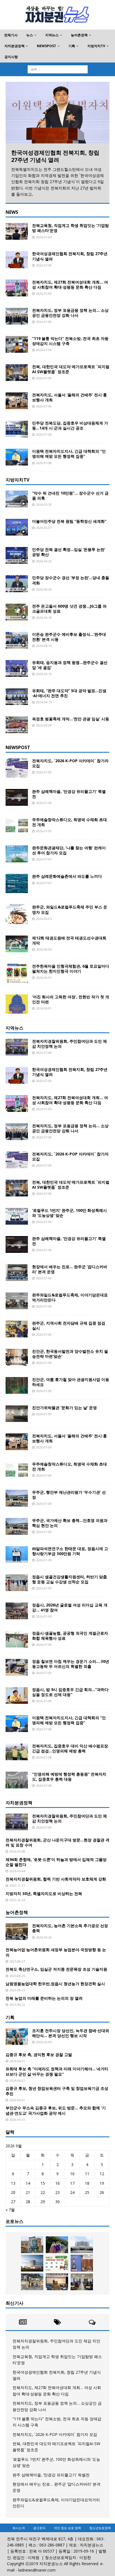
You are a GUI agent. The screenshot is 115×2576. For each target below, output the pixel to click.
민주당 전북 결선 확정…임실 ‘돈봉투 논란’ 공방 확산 (69, 552)
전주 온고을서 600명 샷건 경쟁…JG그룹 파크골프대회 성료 (69, 609)
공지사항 (11, 57)
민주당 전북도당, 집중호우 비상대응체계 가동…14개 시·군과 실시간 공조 (70, 425)
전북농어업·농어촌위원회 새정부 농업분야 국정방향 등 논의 (56, 1952)
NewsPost (46, 46)
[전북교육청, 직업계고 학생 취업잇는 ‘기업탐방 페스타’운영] (17, 231)
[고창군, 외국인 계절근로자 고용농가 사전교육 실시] (57, 2282)
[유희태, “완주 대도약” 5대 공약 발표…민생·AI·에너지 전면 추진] (17, 697)
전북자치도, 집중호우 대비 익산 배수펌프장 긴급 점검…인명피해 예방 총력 (70, 1748)
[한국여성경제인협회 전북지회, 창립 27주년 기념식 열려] (57, 113)
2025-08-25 (17, 1976)
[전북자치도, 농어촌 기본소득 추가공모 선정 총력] (17, 1932)
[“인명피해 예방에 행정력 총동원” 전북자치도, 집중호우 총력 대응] (17, 1780)
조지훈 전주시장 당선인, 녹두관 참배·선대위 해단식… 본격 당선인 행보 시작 (71, 2033)
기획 (72, 46)
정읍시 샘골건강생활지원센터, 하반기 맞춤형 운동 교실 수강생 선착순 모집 (70, 1579)
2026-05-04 (17, 1871)
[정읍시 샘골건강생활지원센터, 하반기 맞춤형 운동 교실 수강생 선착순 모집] (17, 1583)
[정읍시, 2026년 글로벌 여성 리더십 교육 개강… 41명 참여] (17, 1611)
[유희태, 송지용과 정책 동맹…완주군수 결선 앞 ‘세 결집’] (17, 668)
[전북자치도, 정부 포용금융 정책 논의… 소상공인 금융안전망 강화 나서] (17, 316)
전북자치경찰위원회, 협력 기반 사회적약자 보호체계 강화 (56, 1879)
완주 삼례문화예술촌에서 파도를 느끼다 (67, 876)
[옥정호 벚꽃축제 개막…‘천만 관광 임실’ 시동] (17, 725)
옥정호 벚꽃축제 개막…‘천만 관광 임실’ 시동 (71, 719)
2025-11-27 (17, 1885)
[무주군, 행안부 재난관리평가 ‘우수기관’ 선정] (17, 1498)
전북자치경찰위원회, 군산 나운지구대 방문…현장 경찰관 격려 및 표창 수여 (57, 1842)
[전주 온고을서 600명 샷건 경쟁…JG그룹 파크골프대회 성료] (17, 612)
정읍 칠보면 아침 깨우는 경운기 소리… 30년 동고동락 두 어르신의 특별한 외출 (71, 1664)
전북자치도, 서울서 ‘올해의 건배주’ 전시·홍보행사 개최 (70, 397)
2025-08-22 (17, 2005)
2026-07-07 (44, 859)
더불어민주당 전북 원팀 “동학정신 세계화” (69, 521)
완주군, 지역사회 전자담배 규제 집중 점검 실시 (69, 1326)
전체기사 (11, 35)
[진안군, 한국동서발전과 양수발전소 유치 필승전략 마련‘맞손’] (17, 1357)
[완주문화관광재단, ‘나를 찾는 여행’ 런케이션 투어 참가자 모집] (17, 854)
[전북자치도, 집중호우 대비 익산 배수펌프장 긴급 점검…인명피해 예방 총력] (17, 1752)
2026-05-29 (44, 504)
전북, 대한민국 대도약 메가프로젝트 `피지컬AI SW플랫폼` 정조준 (71, 369)
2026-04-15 (44, 702)
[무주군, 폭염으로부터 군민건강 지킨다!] (32, 2282)
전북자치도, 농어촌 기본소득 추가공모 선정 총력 (70, 1928)
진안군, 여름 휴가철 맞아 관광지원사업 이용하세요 (71, 1382)
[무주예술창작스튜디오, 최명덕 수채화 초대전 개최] (17, 826)
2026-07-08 (44, 463)
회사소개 (19, 2528)
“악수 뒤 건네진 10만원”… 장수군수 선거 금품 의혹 (70, 496)
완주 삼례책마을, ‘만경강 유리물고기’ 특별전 (69, 794)
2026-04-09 (44, 725)
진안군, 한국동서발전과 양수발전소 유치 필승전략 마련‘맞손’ (70, 1354)
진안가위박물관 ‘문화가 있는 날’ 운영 (64, 1408)
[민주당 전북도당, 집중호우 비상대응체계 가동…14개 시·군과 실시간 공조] (17, 429)
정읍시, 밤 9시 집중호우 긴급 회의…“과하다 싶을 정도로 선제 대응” (70, 1692)
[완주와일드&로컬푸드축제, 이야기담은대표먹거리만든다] (17, 1301)
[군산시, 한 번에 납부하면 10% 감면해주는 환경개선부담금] (82, 2245)
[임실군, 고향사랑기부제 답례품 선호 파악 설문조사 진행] (57, 2263)
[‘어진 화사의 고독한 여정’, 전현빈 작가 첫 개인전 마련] (17, 1004)
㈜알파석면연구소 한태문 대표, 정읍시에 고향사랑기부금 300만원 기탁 (70, 1551)
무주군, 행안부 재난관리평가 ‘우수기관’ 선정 (69, 1495)
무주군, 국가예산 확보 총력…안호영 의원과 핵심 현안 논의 (70, 1523)
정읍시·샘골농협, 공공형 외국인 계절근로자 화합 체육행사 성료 (70, 1636)
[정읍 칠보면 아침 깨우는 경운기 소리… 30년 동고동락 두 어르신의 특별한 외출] (17, 1667)
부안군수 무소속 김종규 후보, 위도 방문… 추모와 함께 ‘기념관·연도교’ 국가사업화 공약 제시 (56, 2110)
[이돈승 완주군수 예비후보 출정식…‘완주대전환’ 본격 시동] (17, 640)
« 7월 (10, 2210)
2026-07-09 (44, 237)
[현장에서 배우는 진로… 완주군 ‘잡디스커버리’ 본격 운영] (17, 1273)
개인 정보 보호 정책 (67, 2528)
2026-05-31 (17, 2120)
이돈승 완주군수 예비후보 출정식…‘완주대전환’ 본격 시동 (69, 637)
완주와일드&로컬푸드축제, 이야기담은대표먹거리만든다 (70, 1297)
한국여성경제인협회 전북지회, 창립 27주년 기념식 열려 (55, 156)
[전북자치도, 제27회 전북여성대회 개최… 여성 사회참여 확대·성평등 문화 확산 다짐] (17, 288)
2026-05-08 (17, 1851)
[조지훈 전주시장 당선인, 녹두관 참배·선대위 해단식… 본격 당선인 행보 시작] (17, 2037)
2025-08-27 (17, 1961)
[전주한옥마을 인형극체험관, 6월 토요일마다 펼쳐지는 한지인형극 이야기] (17, 973)
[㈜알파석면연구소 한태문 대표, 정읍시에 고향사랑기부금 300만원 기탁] (17, 1555)
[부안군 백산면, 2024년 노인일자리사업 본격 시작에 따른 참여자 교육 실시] (82, 2282)
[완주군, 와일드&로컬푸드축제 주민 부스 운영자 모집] (17, 914)
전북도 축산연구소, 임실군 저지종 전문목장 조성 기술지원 (56, 1969)
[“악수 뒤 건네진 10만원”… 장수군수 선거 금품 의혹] (17, 499)
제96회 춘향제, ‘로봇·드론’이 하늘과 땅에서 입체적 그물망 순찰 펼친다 (56, 1862)
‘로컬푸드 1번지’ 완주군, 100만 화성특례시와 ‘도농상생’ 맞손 (70, 1213)
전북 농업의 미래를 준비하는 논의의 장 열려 (44, 1998)
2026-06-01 (44, 978)
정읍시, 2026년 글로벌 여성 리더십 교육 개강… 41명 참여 (70, 1607)
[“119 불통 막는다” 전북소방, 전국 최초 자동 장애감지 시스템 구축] (17, 344)
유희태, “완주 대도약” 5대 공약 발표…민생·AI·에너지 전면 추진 (69, 693)
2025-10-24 (17, 1900)
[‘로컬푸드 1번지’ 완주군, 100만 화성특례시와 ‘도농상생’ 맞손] (17, 1216)
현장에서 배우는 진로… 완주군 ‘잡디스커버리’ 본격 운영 (70, 1269)
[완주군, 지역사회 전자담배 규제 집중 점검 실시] (17, 1329)
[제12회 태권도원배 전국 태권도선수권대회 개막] (17, 944)
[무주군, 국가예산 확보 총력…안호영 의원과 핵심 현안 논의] (17, 1526)
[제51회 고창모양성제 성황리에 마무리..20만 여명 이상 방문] (57, 2245)
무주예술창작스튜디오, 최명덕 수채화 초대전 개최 (70, 822)
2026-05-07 (44, 528)
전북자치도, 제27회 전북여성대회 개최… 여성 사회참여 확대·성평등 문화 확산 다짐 (70, 285)
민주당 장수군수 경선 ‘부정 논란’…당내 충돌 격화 (71, 580)
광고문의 (39, 2528)
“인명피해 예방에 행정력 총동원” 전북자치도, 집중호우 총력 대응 (69, 1777)
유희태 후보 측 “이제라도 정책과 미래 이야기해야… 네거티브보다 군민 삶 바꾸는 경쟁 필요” (57, 2071)
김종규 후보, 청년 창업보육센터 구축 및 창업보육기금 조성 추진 (57, 2091)
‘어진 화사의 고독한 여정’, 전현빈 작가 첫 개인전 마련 (71, 999)
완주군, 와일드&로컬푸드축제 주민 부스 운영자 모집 (70, 909)
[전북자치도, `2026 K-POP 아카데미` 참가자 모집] (17, 768)
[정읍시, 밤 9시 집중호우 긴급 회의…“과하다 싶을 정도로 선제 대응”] (17, 1695)
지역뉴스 (52, 35)
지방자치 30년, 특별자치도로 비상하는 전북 (44, 1893)
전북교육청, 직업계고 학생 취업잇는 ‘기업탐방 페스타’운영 (70, 228)
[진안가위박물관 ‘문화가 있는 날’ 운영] (17, 1414)
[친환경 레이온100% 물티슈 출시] (32, 2245)
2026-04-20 (44, 589)
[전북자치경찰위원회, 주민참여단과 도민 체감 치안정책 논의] (17, 1047)
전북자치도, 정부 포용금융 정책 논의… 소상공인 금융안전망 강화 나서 (70, 313)
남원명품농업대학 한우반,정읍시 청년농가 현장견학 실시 (55, 1984)
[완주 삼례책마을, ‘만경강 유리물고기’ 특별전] (17, 797)
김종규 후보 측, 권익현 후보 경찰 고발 (39, 2055)
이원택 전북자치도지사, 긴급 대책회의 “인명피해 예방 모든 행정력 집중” (69, 454)
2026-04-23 (44, 561)
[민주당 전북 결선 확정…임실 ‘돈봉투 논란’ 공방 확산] (17, 555)
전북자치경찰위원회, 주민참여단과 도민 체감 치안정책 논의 (70, 1044)
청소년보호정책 (100, 2528)
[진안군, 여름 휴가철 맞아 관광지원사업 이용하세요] (17, 1385)
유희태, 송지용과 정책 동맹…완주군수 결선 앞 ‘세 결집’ (70, 665)
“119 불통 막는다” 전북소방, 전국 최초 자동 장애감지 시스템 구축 (70, 341)
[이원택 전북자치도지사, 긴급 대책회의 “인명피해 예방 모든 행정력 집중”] (17, 457)
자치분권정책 (15, 46)
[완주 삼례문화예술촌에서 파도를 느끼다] (17, 883)
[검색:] (58, 69)
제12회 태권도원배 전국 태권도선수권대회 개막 (69, 940)
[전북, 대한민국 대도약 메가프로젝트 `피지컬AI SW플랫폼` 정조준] (17, 373)
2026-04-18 (44, 617)
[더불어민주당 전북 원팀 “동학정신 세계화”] (17, 527)
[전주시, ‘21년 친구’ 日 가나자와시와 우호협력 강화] (82, 2263)
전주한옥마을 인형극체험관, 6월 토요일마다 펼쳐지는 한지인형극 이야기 (71, 969)
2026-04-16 (44, 646)
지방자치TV (96, 46)
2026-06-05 (44, 919)
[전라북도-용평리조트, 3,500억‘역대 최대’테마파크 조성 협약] (32, 2263)
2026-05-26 (44, 1937)
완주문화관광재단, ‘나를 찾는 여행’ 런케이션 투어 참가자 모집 (69, 850)
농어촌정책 (79, 35)
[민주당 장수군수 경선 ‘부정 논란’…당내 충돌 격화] (17, 584)
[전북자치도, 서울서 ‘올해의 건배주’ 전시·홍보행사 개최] (17, 401)
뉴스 (30, 35)
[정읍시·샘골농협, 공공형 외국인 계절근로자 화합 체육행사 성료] (17, 1639)
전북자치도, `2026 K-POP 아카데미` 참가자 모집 (70, 763)
